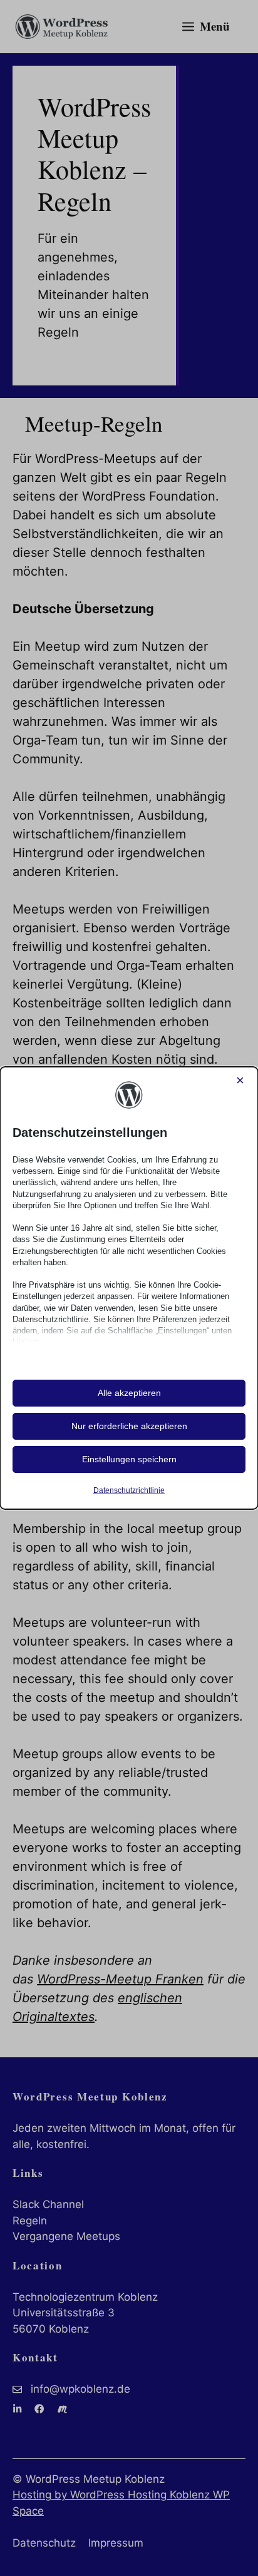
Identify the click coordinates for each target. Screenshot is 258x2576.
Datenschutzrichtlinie (129, 1490)
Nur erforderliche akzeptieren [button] (129, 1426)
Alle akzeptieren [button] (129, 1393)
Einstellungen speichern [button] (129, 1459)
